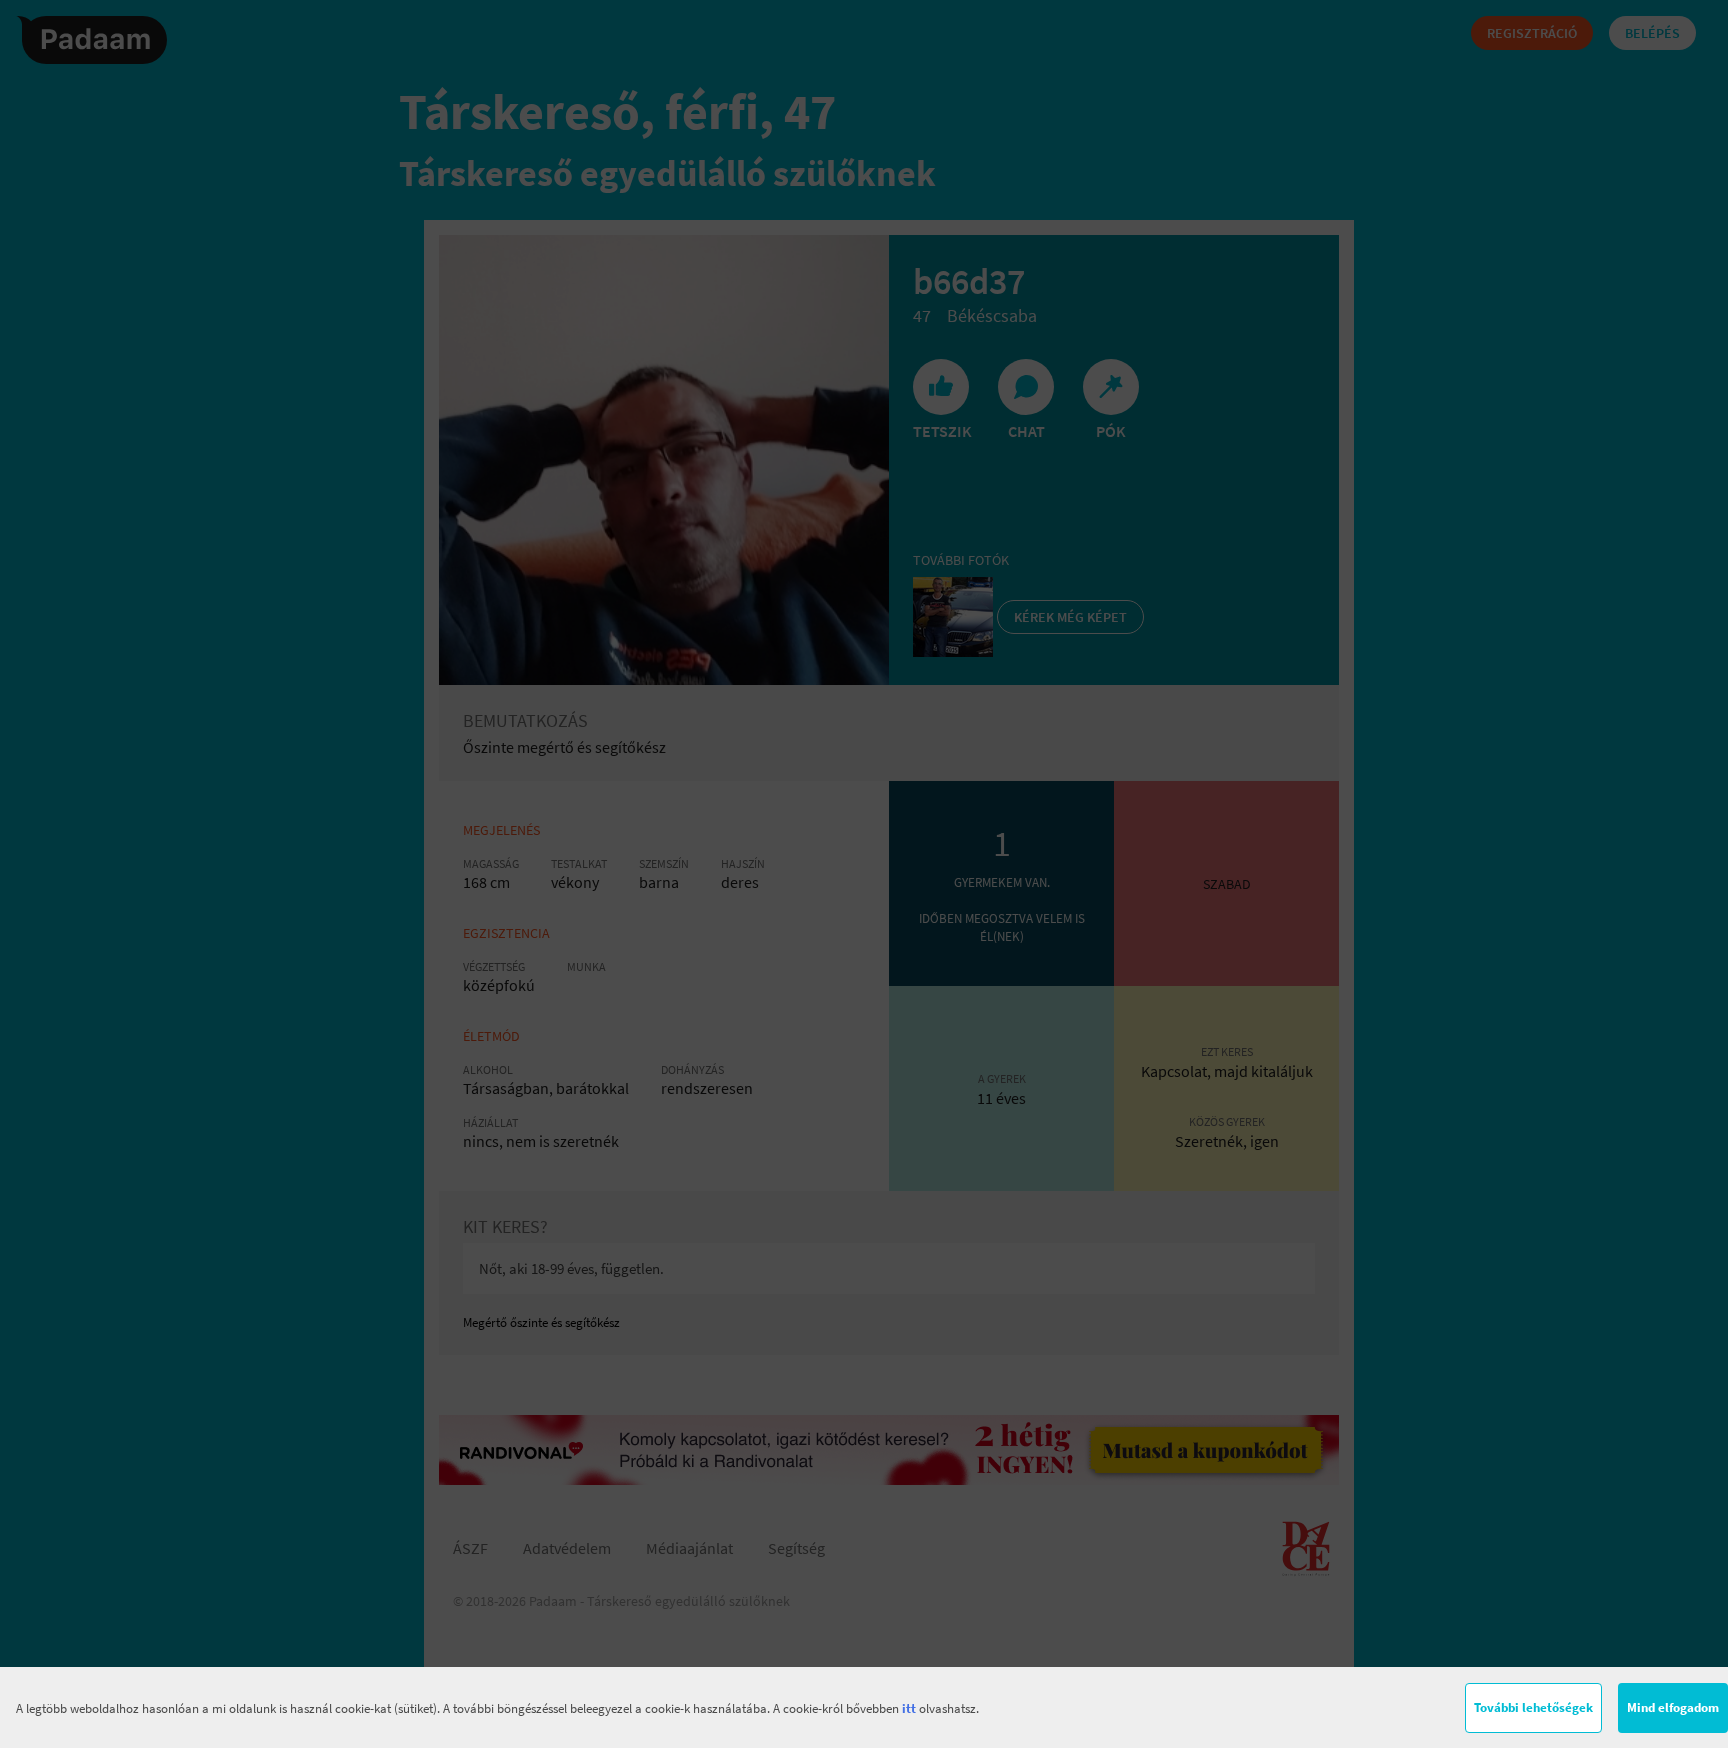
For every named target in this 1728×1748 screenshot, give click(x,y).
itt (909, 1708)
